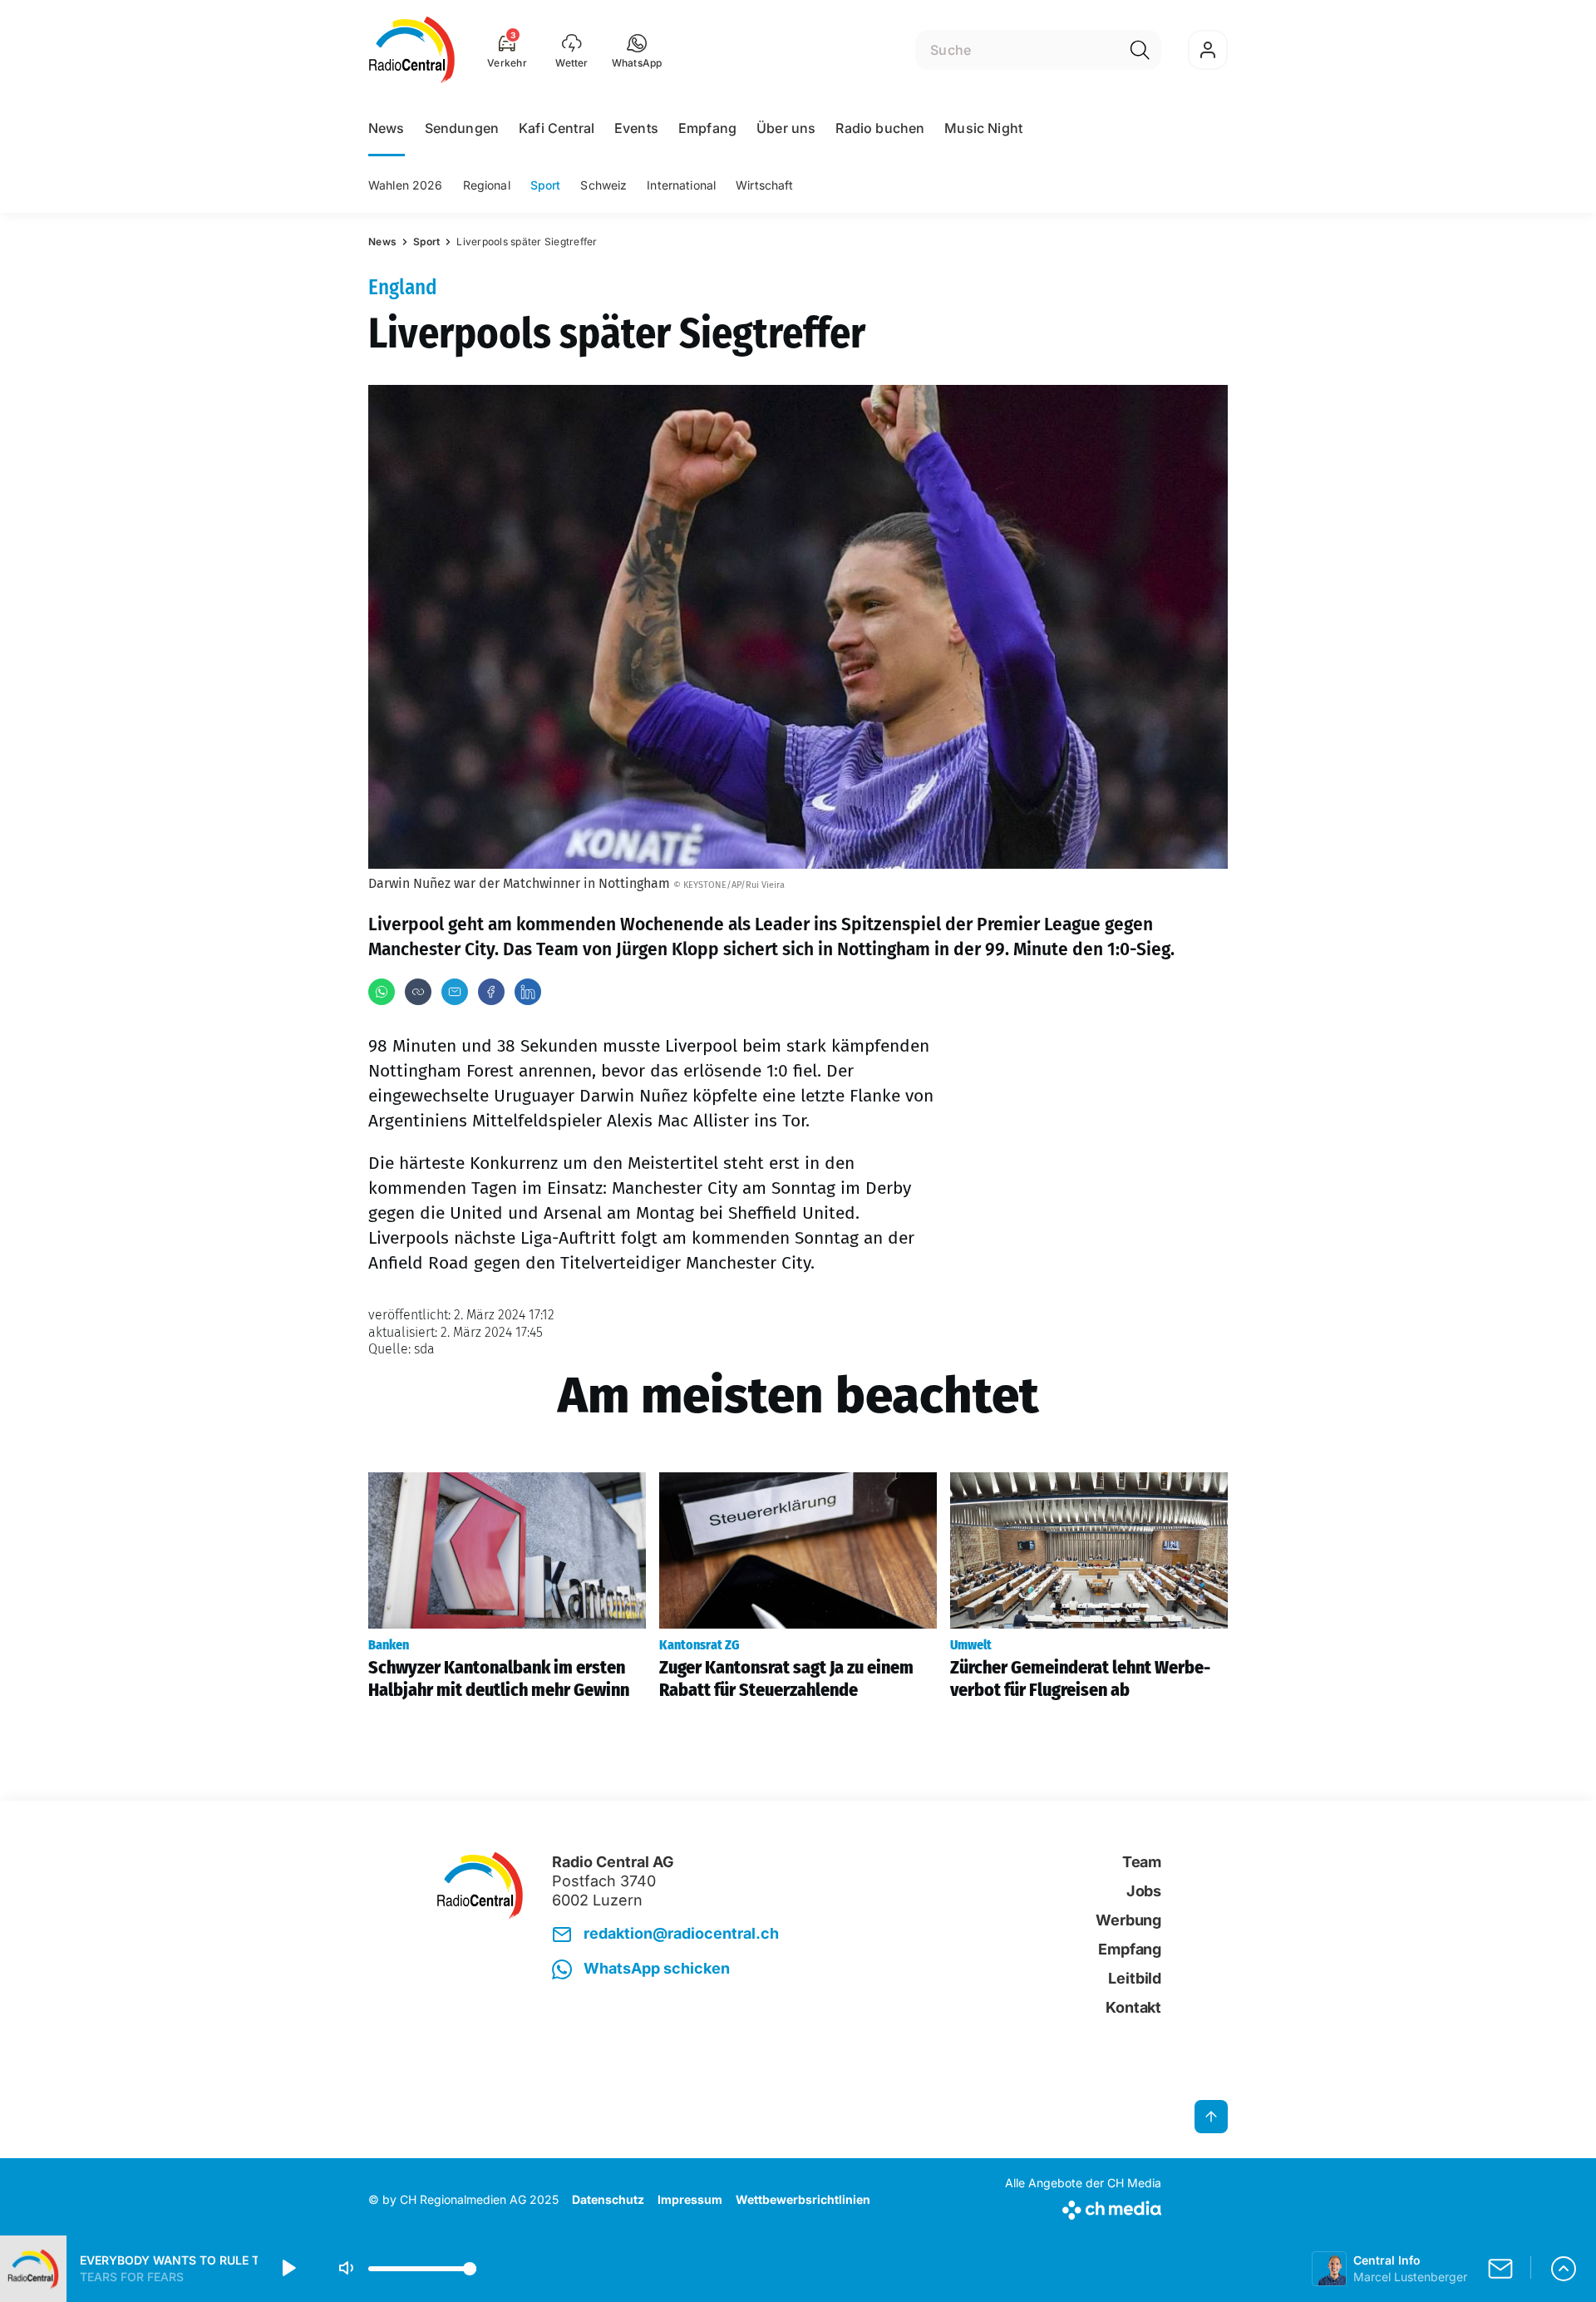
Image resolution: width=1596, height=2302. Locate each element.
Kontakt (1133, 2007)
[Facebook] (491, 992)
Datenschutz (608, 2199)
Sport (546, 185)
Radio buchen (880, 128)
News (387, 128)
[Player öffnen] (1564, 2269)
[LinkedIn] (528, 992)
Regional (487, 185)
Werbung (1128, 1920)
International (681, 185)
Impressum (690, 2199)
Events (636, 128)
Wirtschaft (764, 185)
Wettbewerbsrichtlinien (803, 2199)
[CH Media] (1083, 2207)
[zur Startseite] (412, 50)
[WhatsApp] (382, 992)
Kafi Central (557, 128)
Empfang (707, 128)
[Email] (455, 992)
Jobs (1144, 1891)
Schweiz (603, 185)
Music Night (983, 128)
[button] (637, 50)
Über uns (786, 128)
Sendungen (462, 128)
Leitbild (1135, 1978)
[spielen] (288, 2269)
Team (1142, 1862)
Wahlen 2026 (406, 185)
